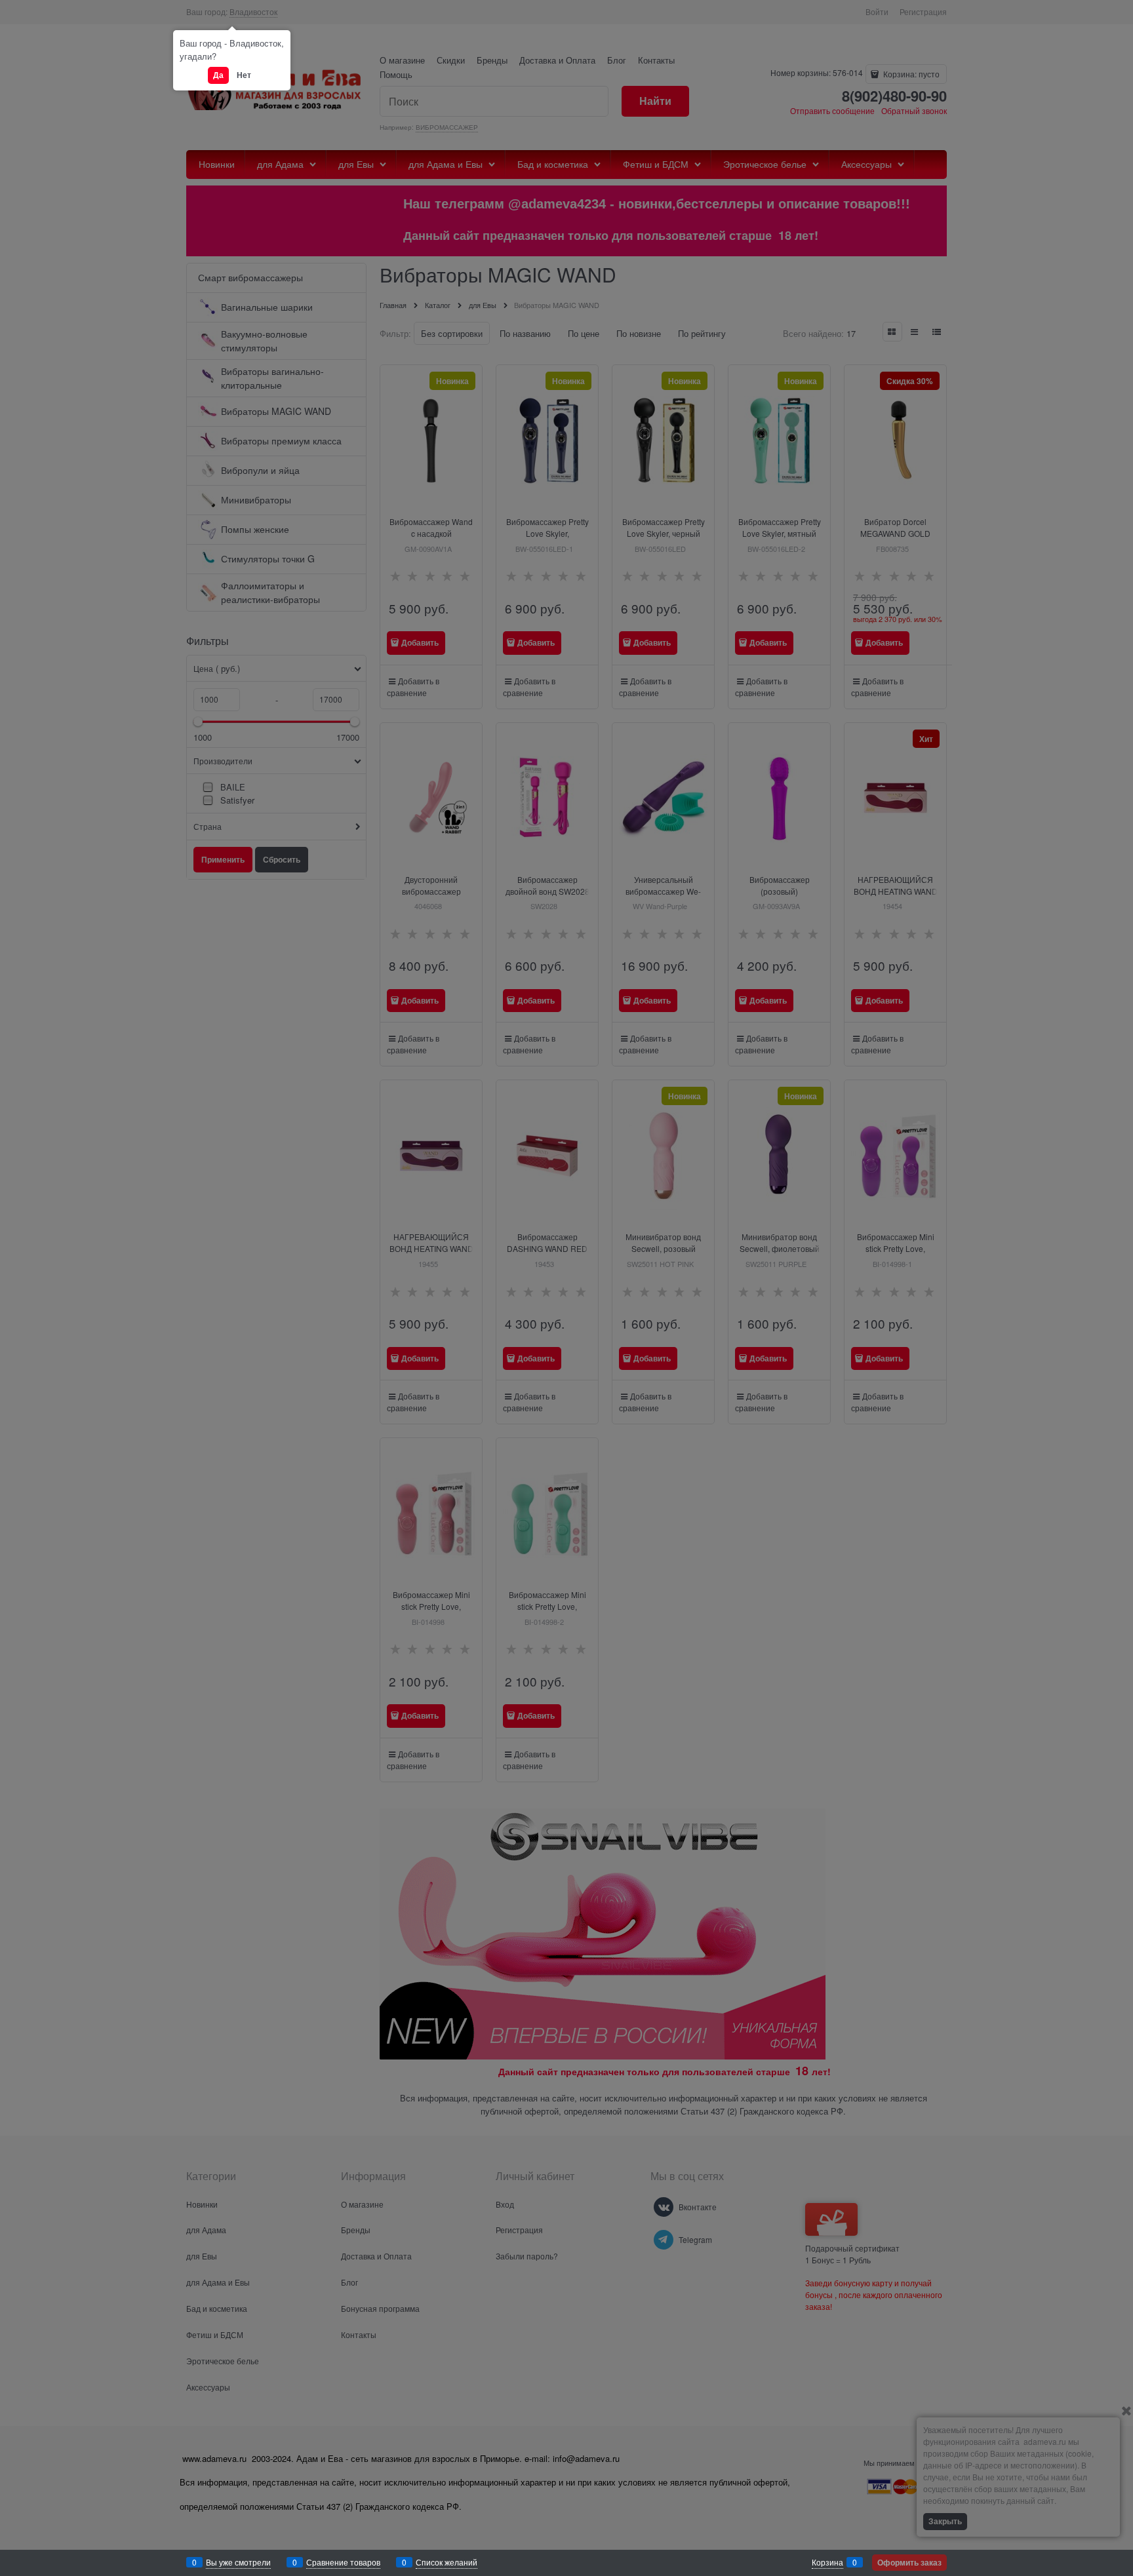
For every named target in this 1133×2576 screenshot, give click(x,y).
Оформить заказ (909, 2562)
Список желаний (447, 2562)
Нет (244, 75)
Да (218, 75)
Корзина (827, 2562)
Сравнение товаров (343, 2562)
